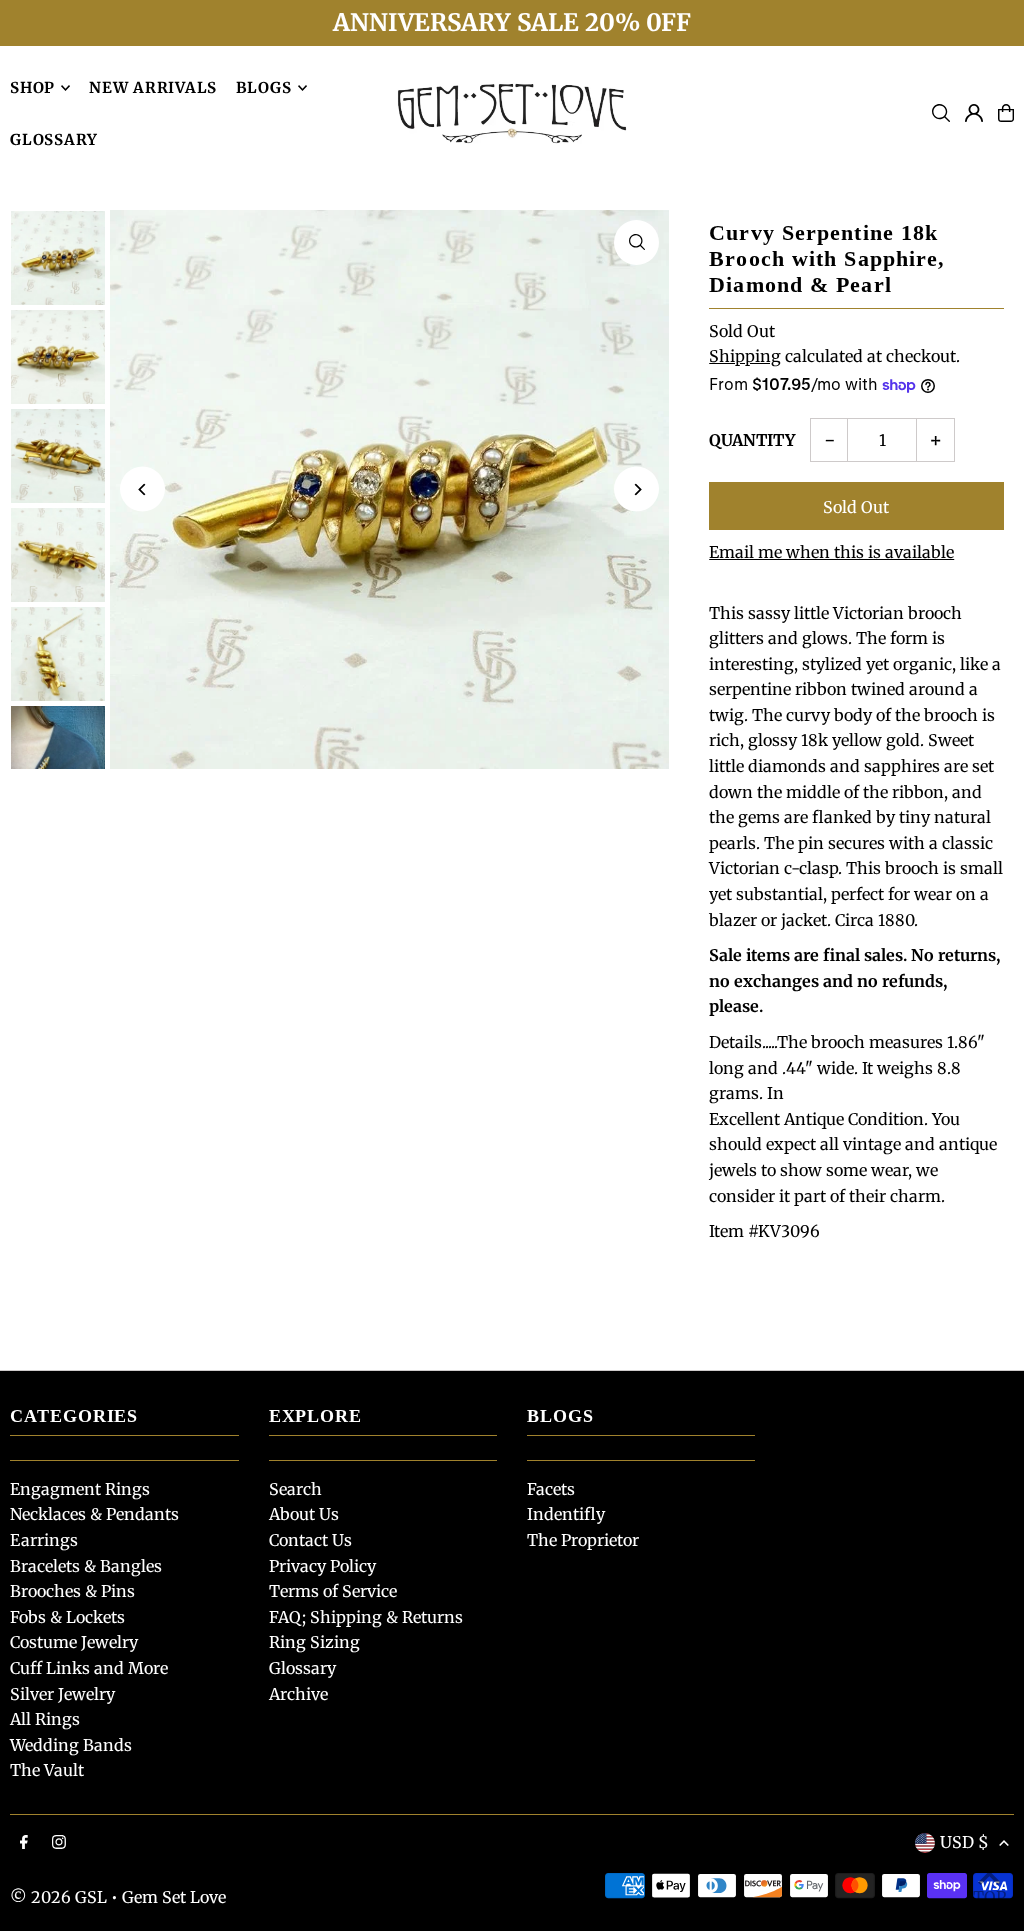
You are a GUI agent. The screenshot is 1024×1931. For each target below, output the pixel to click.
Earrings (44, 1540)
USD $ (964, 1842)
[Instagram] (59, 1843)
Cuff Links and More (89, 1668)
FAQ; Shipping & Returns (366, 1617)
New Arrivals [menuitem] (153, 87)
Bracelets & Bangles (86, 1566)
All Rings (45, 1719)
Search (295, 1489)
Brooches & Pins (72, 1591)
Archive (298, 1694)
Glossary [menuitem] (54, 139)
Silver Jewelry (62, 1694)
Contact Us (310, 1540)
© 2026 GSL (58, 1897)
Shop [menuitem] (32, 87)
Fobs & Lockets (67, 1617)
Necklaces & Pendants (94, 1514)
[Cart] (1006, 113)
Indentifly (566, 1514)
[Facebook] (24, 1843)
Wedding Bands (71, 1745)
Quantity (752, 440)
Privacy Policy (322, 1566)
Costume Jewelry (74, 1642)
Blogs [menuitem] (264, 87)
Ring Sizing (314, 1642)
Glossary (302, 1668)
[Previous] (142, 489)
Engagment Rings (80, 1489)
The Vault (47, 1770)
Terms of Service (333, 1591)
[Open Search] (941, 113)
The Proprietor (583, 1540)
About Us (304, 1514)
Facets (551, 1489)
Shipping (745, 356)
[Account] (974, 113)
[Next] (636, 489)
